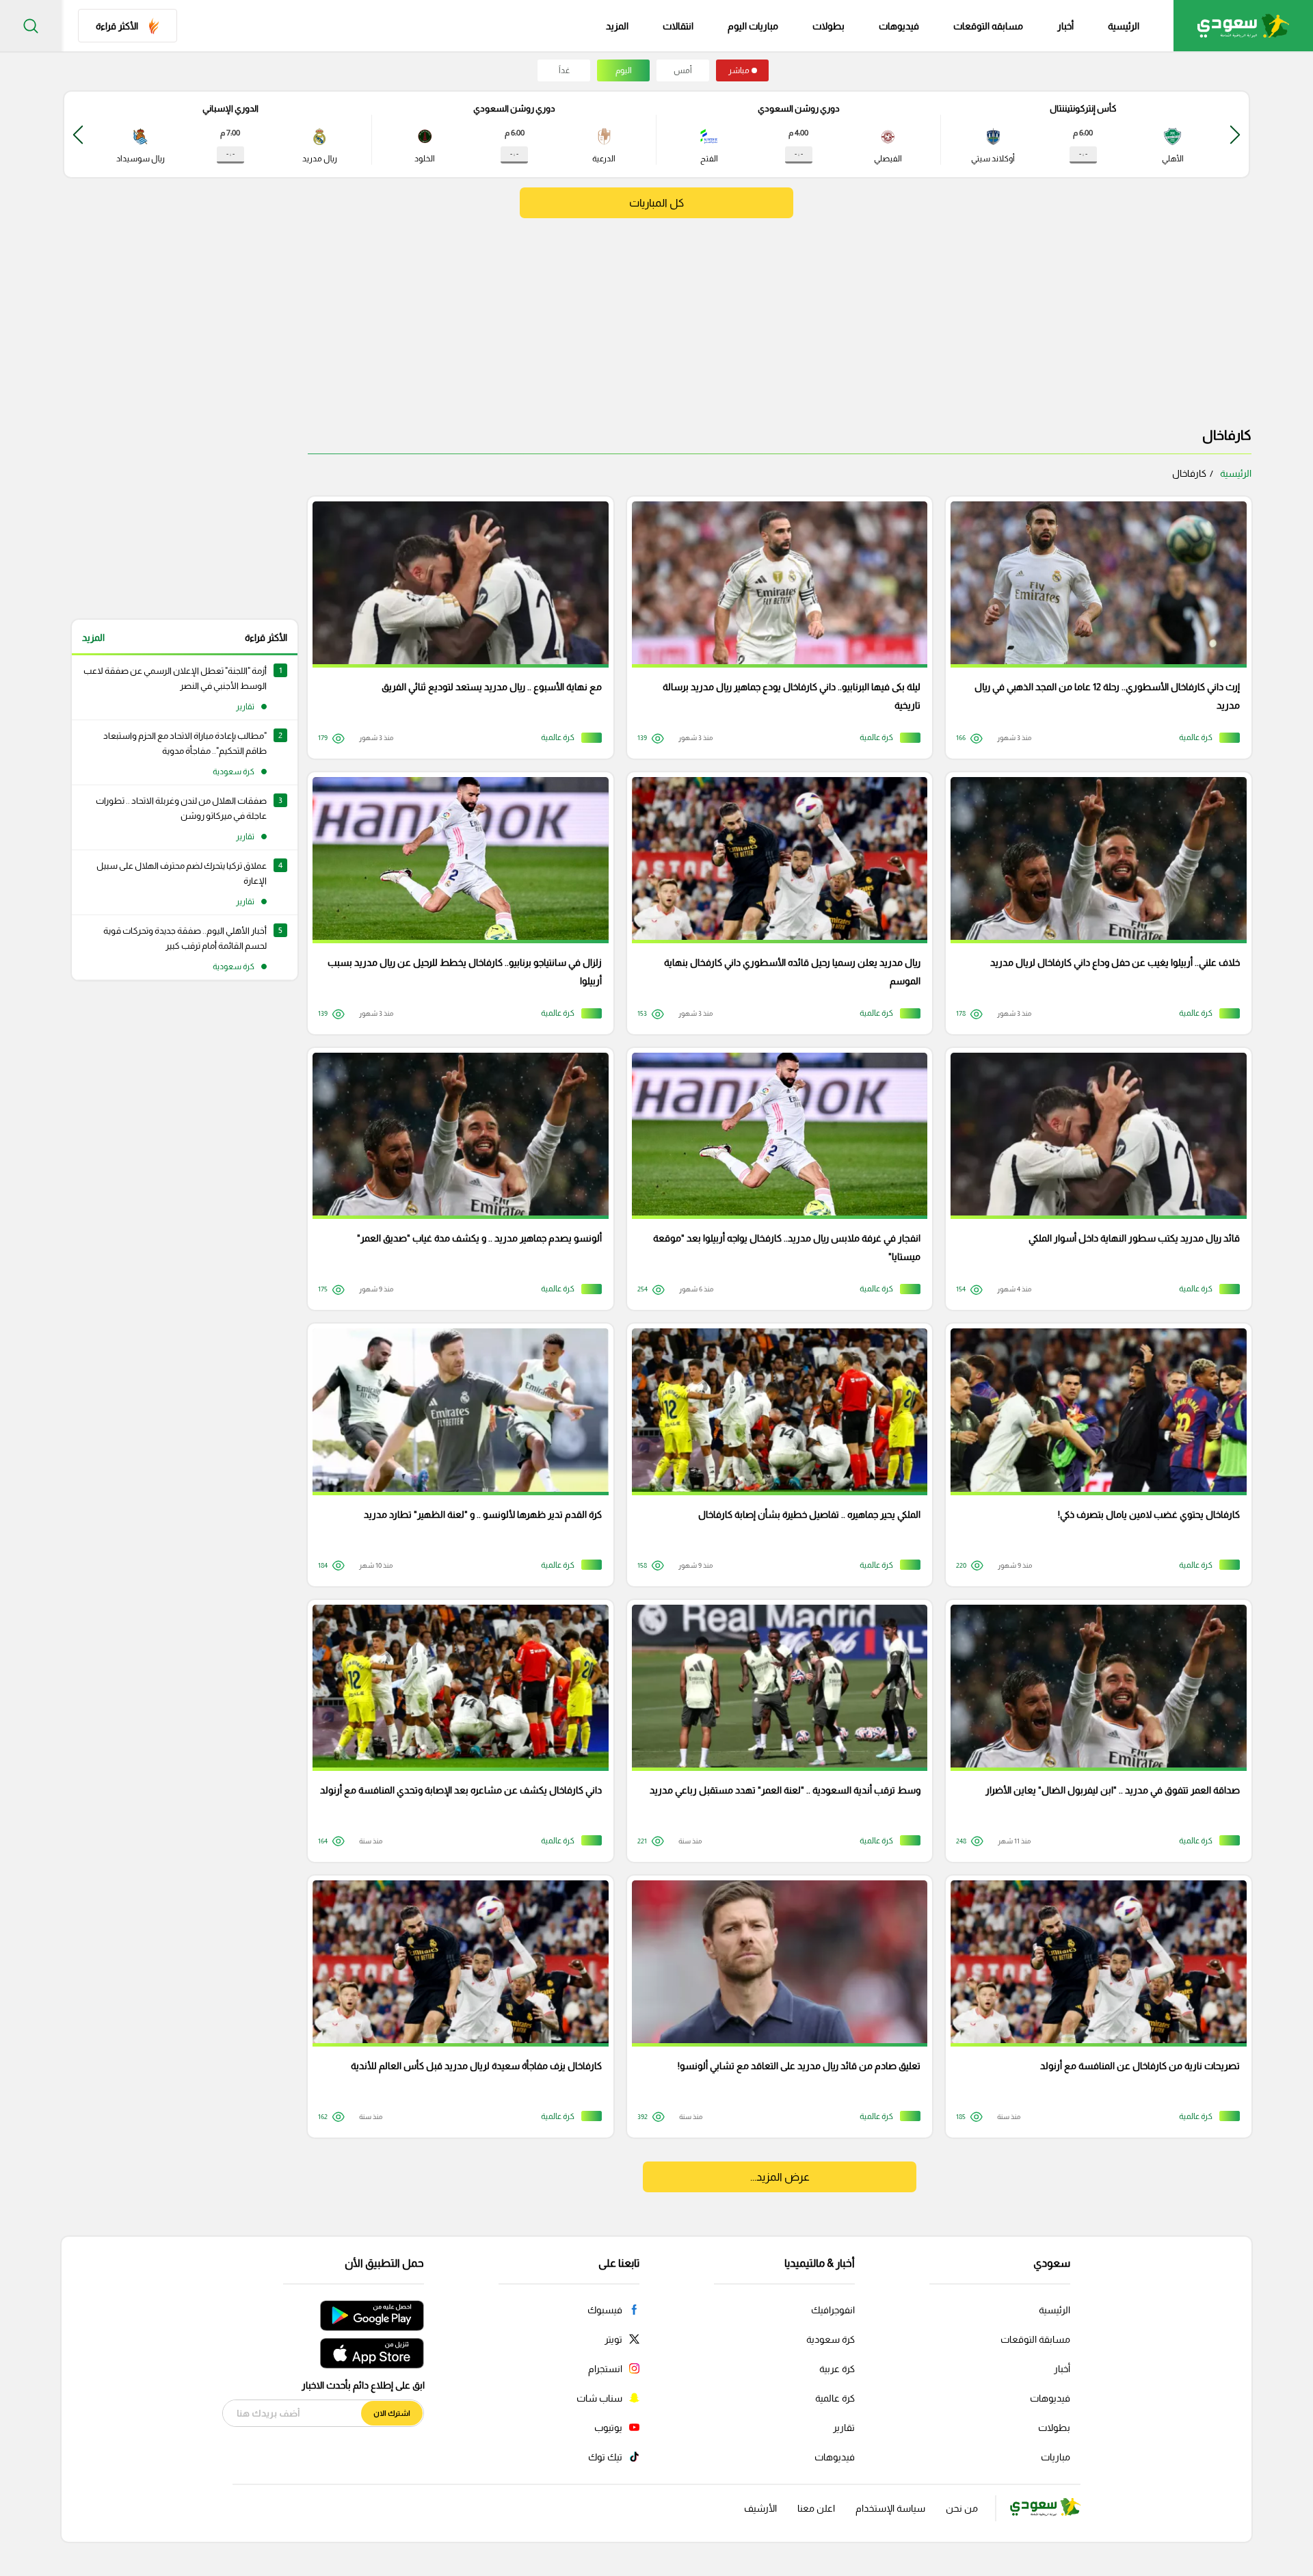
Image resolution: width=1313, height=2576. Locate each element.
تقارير (844, 2428)
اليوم (624, 70)
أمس (683, 70)
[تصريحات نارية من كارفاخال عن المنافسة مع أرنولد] (1094, 2007)
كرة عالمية (835, 2398)
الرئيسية (1124, 26)
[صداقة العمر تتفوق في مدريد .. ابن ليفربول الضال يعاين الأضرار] (1094, 1731)
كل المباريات (656, 203)
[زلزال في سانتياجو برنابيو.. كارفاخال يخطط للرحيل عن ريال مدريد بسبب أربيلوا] (456, 903)
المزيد (93, 638)
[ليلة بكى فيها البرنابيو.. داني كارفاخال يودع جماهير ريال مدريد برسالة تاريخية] (775, 628)
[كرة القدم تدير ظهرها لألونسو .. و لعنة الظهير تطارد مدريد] (456, 1455)
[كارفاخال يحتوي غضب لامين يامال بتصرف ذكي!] (1094, 1455)
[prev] (1235, 134)
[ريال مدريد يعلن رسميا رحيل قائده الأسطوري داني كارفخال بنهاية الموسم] (775, 903)
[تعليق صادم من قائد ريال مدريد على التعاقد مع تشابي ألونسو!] (775, 2007)
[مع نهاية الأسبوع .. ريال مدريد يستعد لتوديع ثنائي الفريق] (456, 628)
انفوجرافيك (833, 2310)
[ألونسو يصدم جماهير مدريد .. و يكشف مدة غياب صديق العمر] (456, 1179)
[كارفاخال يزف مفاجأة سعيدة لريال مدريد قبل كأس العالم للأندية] (456, 2007)
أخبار (1065, 26)
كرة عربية (837, 2369)
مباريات (1056, 2457)
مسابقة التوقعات (1035, 2339)
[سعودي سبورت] (1243, 26)
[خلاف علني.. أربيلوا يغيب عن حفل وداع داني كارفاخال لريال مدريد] (1094, 903)
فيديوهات (899, 26)
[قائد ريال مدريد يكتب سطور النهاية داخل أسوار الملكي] (1094, 1179)
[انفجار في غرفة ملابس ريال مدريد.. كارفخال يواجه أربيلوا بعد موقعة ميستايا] (775, 1179)
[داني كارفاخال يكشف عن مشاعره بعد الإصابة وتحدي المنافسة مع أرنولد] (456, 1731)
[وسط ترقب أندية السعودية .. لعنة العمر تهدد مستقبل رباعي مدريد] (775, 1731)
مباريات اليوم (753, 26)
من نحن (962, 2508)
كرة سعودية (831, 2339)
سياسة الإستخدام (890, 2508)
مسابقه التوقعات (988, 26)
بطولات (828, 26)
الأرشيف (760, 2508)
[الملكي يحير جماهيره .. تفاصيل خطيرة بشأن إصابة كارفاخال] (775, 1455)
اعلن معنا (816, 2508)
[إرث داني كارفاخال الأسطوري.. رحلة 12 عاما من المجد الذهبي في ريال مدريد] (1094, 628)
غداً (564, 70)
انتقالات (678, 26)
